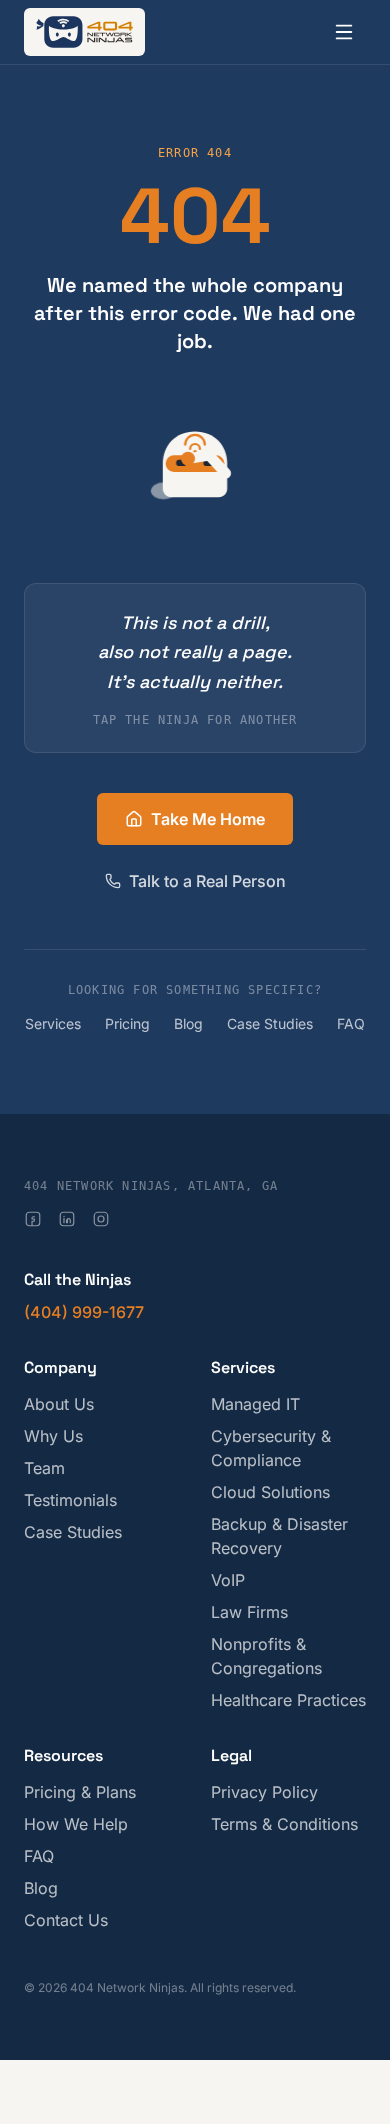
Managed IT (255, 1404)
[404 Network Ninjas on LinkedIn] (67, 1219)
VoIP (228, 1580)
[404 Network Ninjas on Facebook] (33, 1219)
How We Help (76, 1824)
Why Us (53, 1436)
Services (53, 1023)
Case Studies (270, 1023)
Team (44, 1468)
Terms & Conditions (284, 1824)
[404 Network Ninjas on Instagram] (101, 1219)
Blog (188, 1023)
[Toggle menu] (344, 32)
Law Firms (249, 1612)
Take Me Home (208, 819)
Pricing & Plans (80, 1792)
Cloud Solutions (270, 1492)
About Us (59, 1404)
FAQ (351, 1023)
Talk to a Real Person (207, 881)
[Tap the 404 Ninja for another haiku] (195, 465)
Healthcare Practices (288, 1700)
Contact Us (66, 1920)
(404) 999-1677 (84, 1312)
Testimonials (70, 1500)
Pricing (127, 1023)
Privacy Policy (264, 1792)
